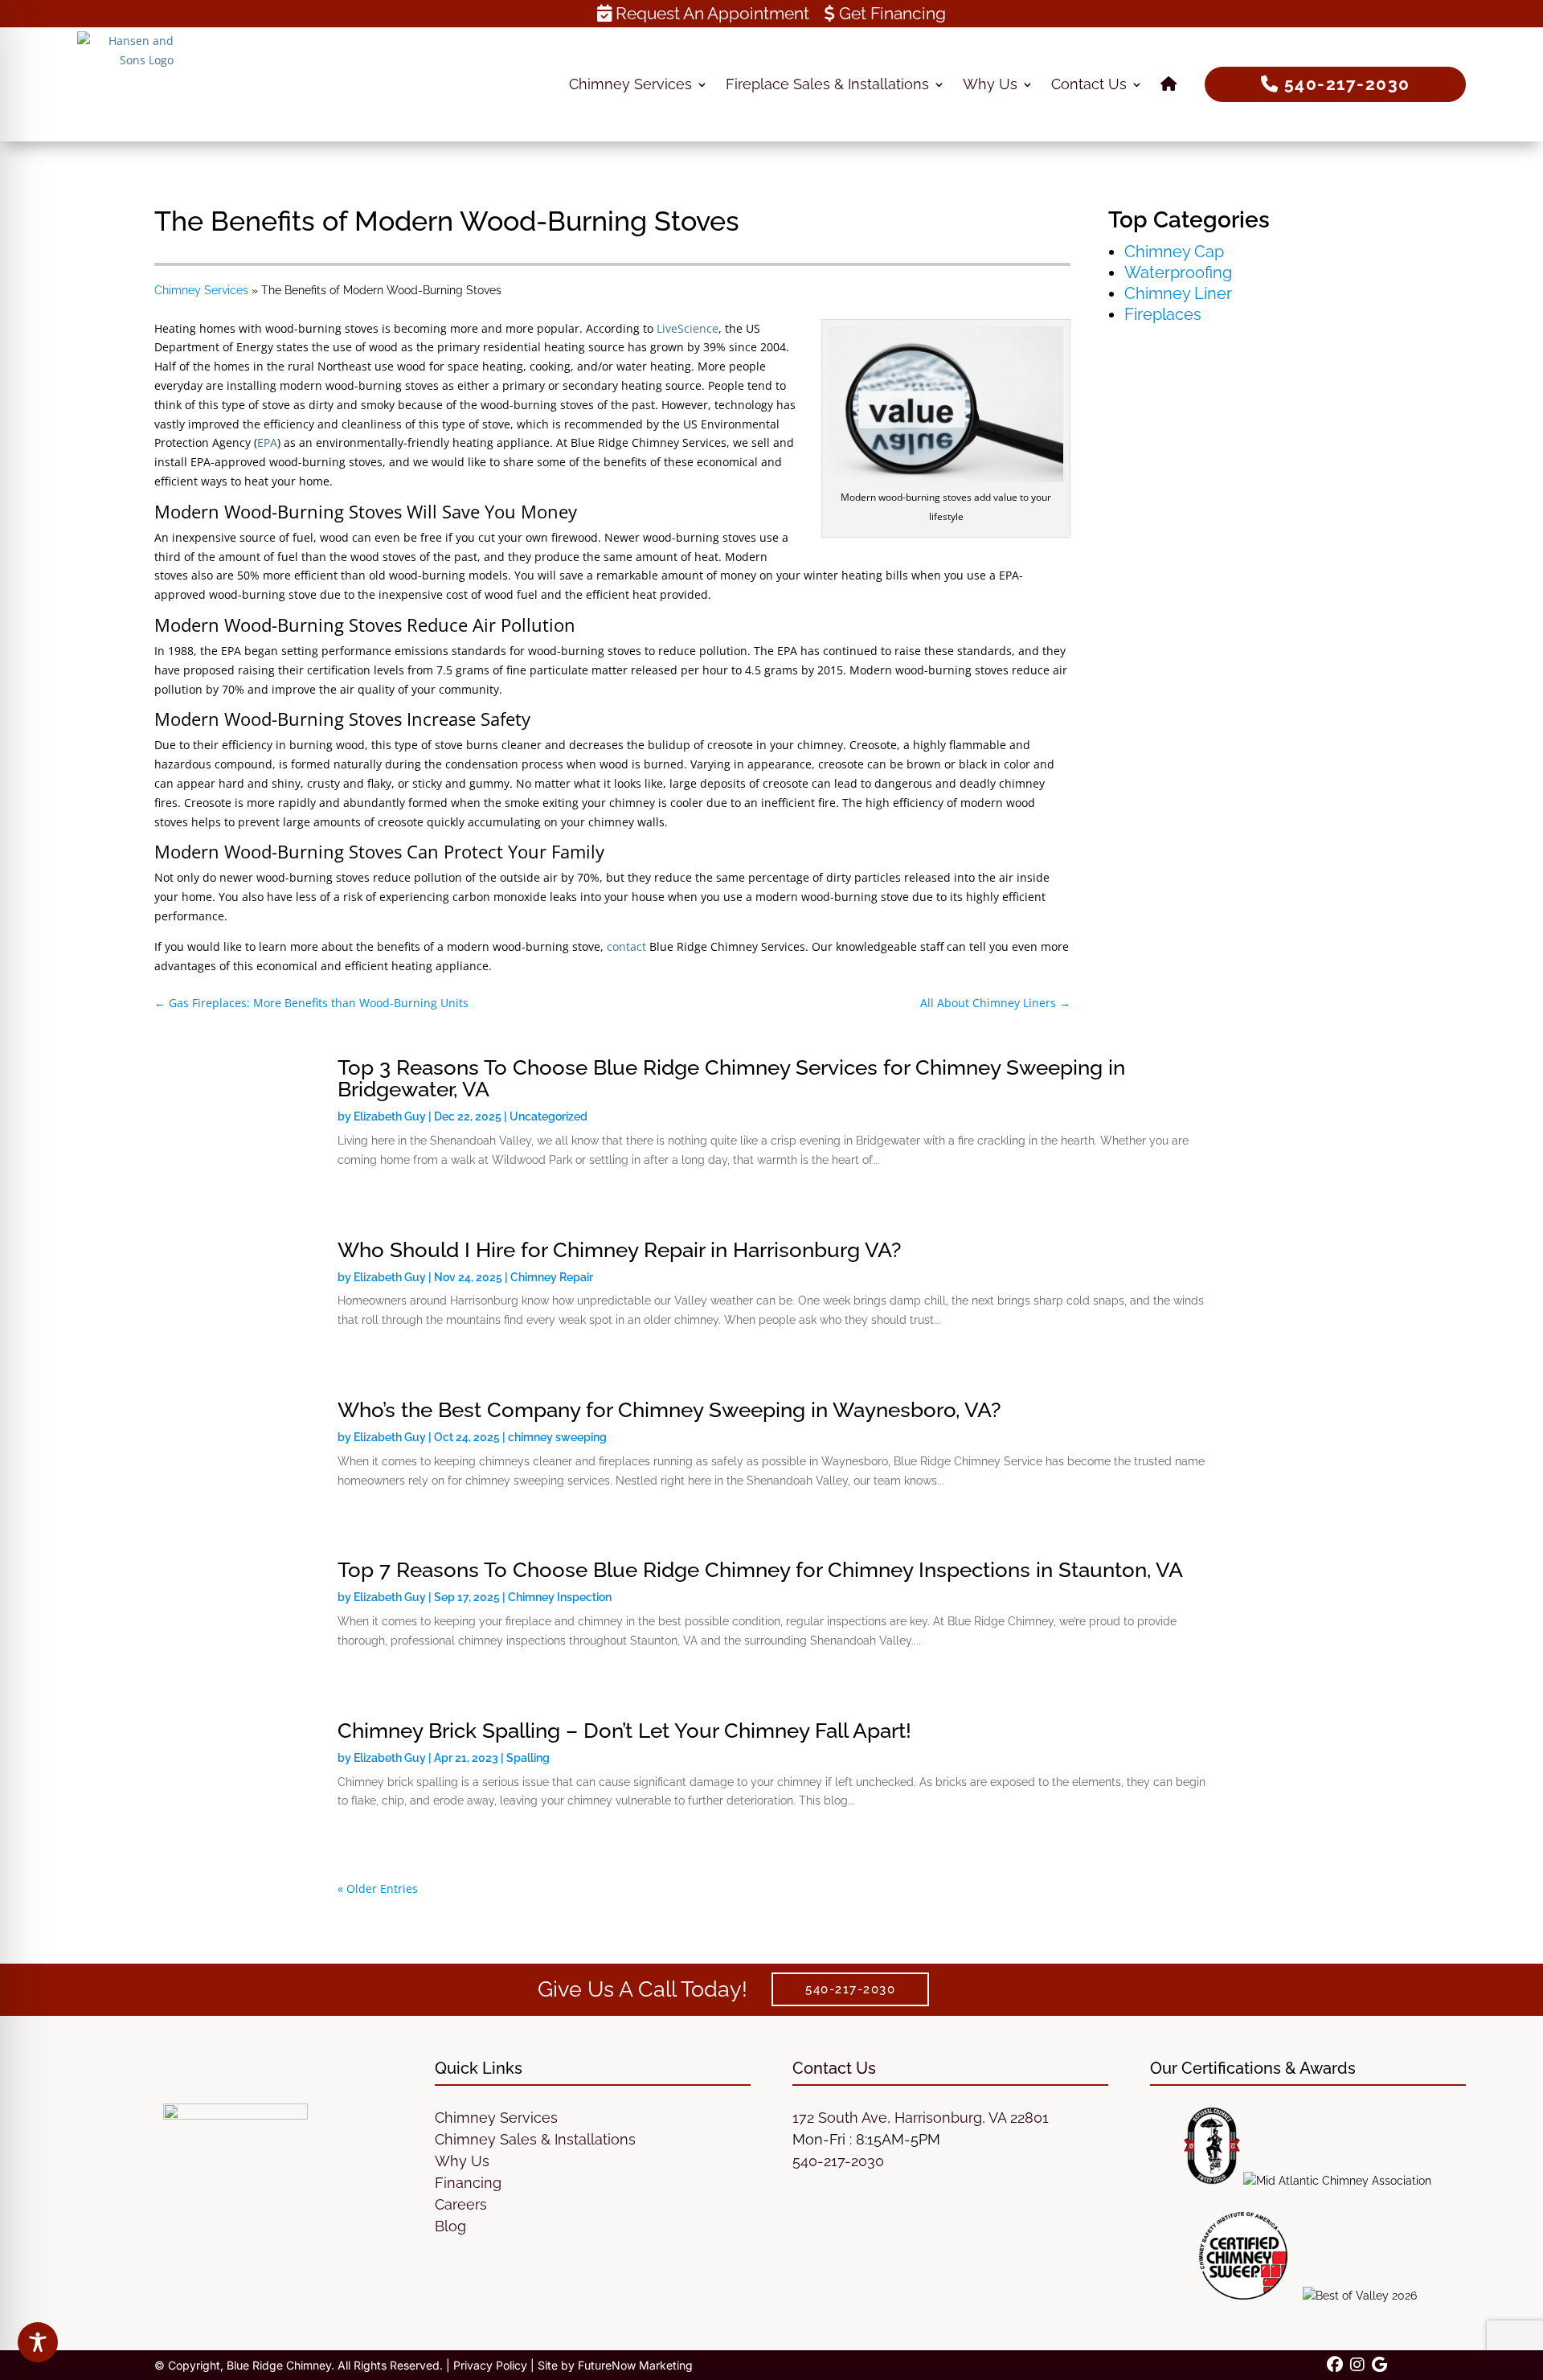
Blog (450, 2226)
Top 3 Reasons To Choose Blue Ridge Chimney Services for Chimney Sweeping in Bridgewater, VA (731, 1078)
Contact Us (1089, 84)
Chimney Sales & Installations (535, 2139)
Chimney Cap (1174, 252)
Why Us (990, 84)
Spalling (528, 1758)
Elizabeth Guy (390, 1116)
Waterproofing (1178, 272)
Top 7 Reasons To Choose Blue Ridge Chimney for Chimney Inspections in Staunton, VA (760, 1570)
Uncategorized (548, 1116)
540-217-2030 (838, 2161)
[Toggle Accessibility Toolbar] (38, 2342)
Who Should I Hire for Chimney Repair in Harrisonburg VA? (619, 1250)
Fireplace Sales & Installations (827, 84)
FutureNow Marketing (635, 2365)
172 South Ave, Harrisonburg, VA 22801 (921, 2118)
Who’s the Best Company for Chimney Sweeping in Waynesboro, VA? (669, 1410)
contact (626, 946)
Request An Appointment (710, 13)
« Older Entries (378, 1888)
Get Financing (890, 13)
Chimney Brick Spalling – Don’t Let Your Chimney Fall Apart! (624, 1731)
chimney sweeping (557, 1437)
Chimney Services (630, 84)
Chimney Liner (1178, 293)
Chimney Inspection (560, 1597)
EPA (267, 442)
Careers (461, 2204)
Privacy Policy (490, 2365)
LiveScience (688, 328)
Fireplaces (1163, 314)
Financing (468, 2183)
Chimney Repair (552, 1277)
